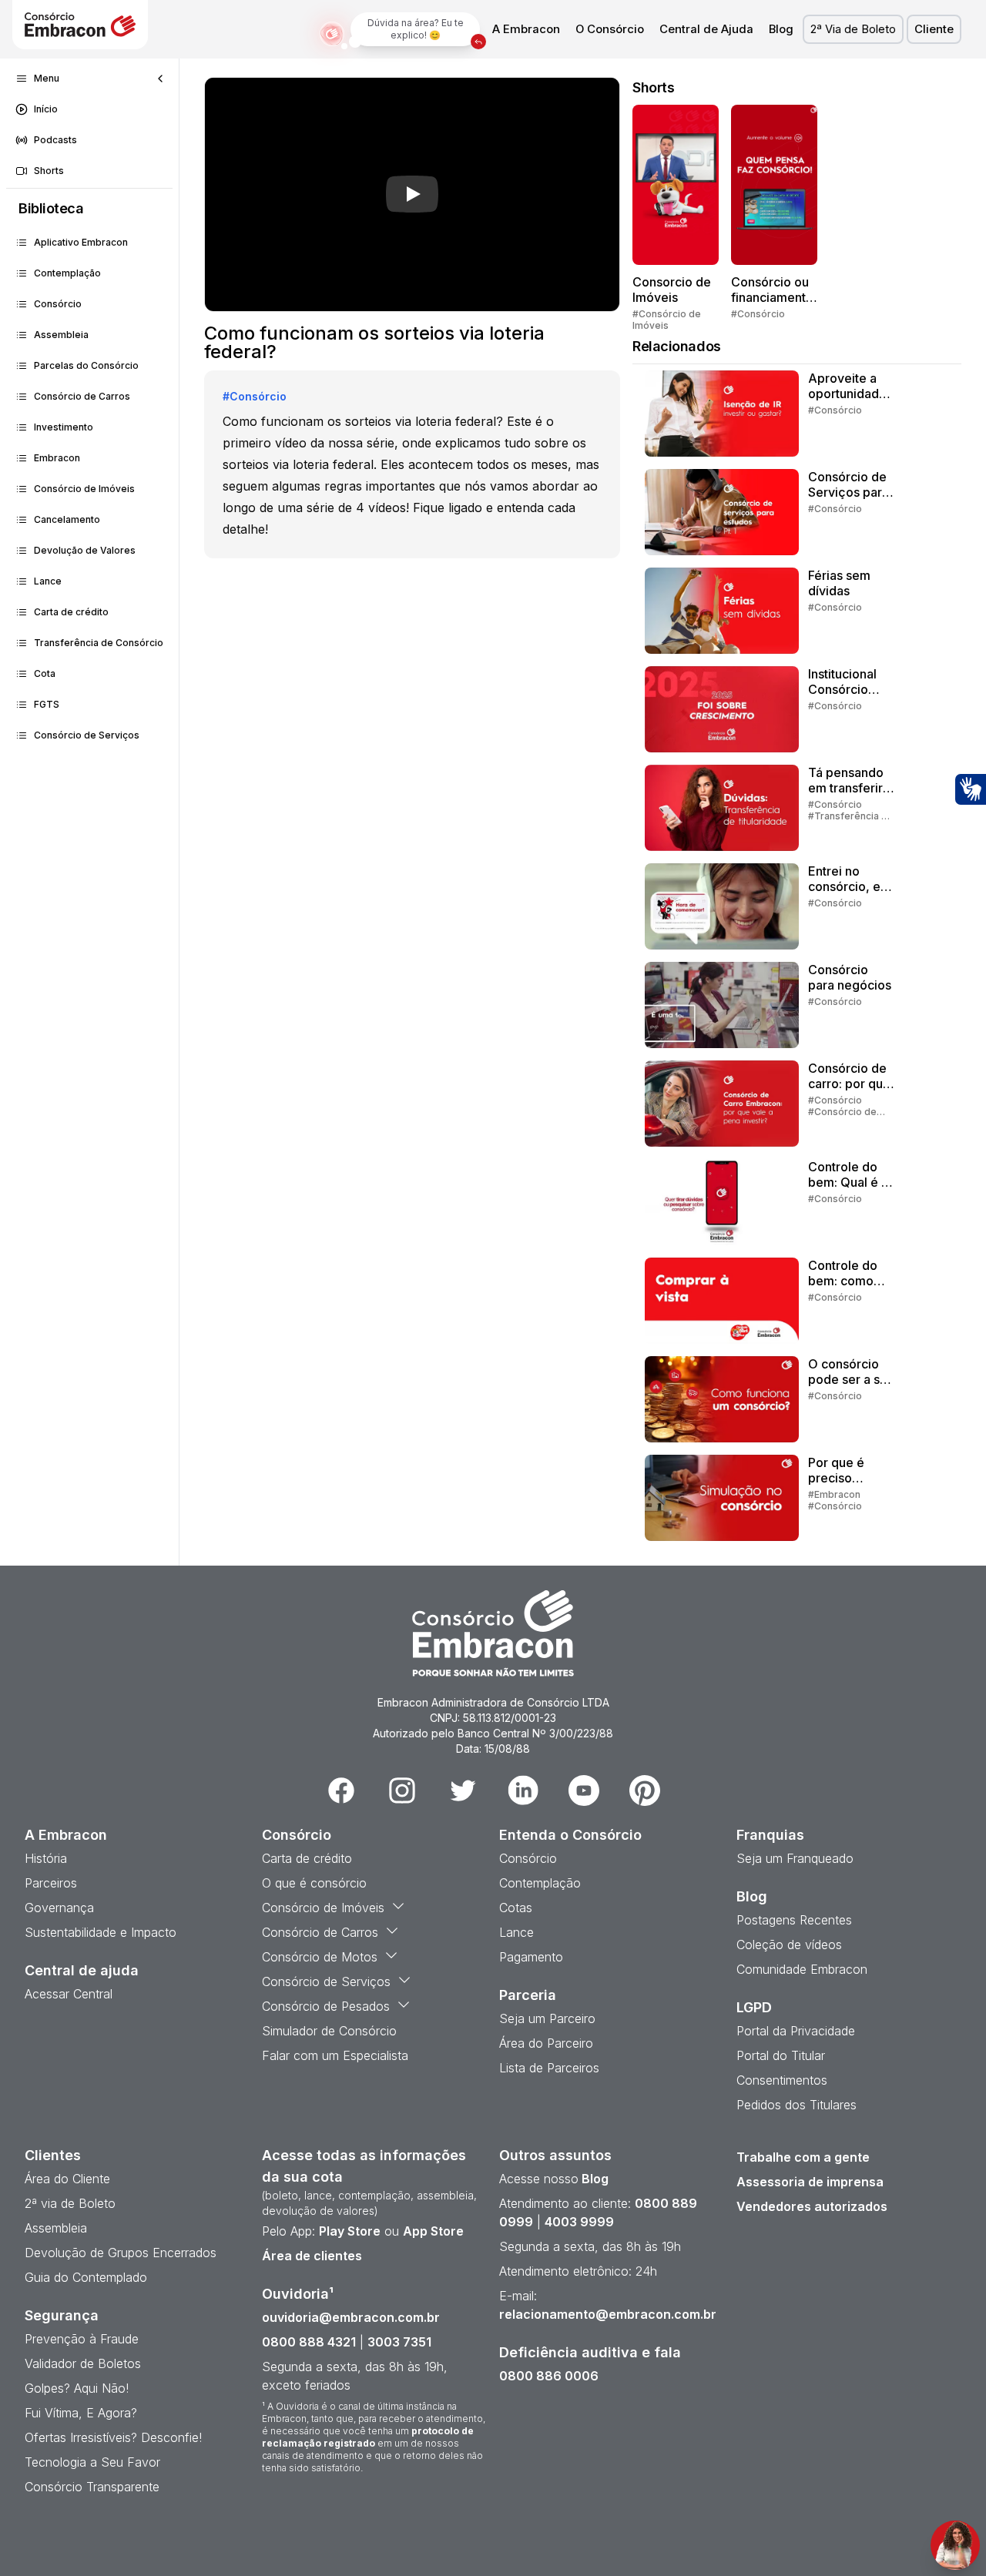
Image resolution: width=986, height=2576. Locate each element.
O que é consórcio (314, 1883)
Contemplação (67, 273)
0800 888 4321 (309, 2342)
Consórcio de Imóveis (84, 489)
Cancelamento (67, 519)
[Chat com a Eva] (955, 2545)
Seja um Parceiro (547, 2018)
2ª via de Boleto (70, 2203)
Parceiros (51, 1883)
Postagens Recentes (794, 1920)
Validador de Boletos (83, 2363)
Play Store (350, 2231)
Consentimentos (782, 2080)
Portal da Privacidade (796, 2031)
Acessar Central (69, 1994)
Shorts (49, 171)
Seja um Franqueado (795, 1858)
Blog (781, 29)
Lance (48, 581)
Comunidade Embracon (802, 1969)
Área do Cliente (67, 2179)
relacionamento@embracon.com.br (608, 2314)
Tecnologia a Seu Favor (92, 2462)
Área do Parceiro (546, 2043)
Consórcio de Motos (320, 1957)
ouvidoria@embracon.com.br (351, 2317)
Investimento (64, 427)
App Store (433, 2231)
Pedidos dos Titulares (797, 2105)
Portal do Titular (781, 2055)
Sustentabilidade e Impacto (101, 1932)
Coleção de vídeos (789, 1945)
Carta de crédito (71, 612)
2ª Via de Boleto (853, 29)
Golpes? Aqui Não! (77, 2388)
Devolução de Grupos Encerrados (121, 2253)
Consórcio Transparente (92, 2487)
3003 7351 (399, 2342)
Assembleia (61, 335)
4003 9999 (579, 2222)
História (46, 1858)
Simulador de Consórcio (329, 2031)
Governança (59, 1908)
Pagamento (531, 1957)
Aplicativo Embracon (81, 242)
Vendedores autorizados (812, 2206)
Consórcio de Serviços (87, 735)
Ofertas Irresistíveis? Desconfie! (113, 2437)
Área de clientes (312, 2256)
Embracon (57, 458)
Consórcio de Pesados (326, 2006)
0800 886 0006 (549, 2376)
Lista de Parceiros (549, 2068)
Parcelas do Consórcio (86, 365)
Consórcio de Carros (82, 396)
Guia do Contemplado (86, 2277)
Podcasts (55, 140)
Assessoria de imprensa (810, 2182)
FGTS (47, 704)
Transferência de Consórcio (99, 643)
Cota (45, 673)
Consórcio (58, 304)
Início (46, 109)
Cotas (516, 1908)
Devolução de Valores (85, 550)
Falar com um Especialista (335, 2055)
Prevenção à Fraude (82, 2339)
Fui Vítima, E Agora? (81, 2413)
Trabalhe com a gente (803, 2157)
